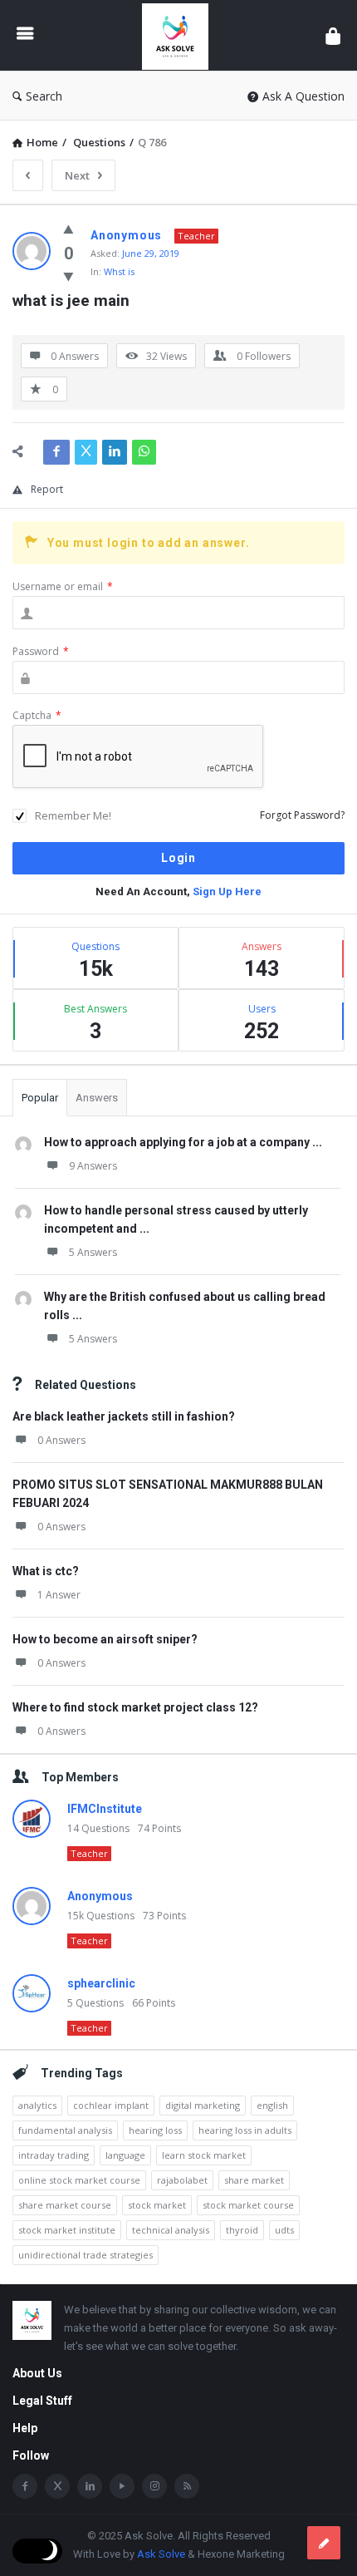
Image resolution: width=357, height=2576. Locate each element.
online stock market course (79, 2180)
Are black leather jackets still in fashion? (124, 1416)
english (272, 2105)
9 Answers (93, 1166)
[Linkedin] (90, 2486)
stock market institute (67, 2230)
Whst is (119, 271)
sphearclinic (101, 1983)
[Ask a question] (324, 2543)
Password (41, 651)
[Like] (68, 229)
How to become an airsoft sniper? (105, 1639)
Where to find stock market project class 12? (135, 1707)
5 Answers (93, 1252)
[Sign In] (333, 35)
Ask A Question (303, 96)
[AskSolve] (179, 35)
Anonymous (100, 1896)
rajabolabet (182, 2180)
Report (47, 489)
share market (254, 2180)
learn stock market (204, 2155)
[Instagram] (154, 2486)
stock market (157, 2205)
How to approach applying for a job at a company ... (183, 1142)
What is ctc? (46, 1571)
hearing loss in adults (245, 2130)
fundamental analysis (65, 2130)
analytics (37, 2105)
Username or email (63, 586)
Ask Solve (161, 2554)
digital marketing (203, 2105)
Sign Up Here (227, 892)
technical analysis (171, 2230)
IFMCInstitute (105, 1809)
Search (44, 96)
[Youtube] (122, 2486)
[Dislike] (68, 276)
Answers (97, 1098)
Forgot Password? (302, 815)
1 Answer (59, 1595)
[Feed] (187, 2486)
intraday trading (54, 2155)
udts (284, 2230)
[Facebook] (25, 2486)
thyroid (242, 2230)
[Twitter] (57, 2486)
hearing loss (155, 2130)
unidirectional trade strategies (86, 2255)
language (125, 2155)
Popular (40, 1098)
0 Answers (61, 1440)
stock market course (248, 2205)
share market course (65, 2205)
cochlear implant (111, 2105)
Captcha (37, 715)
